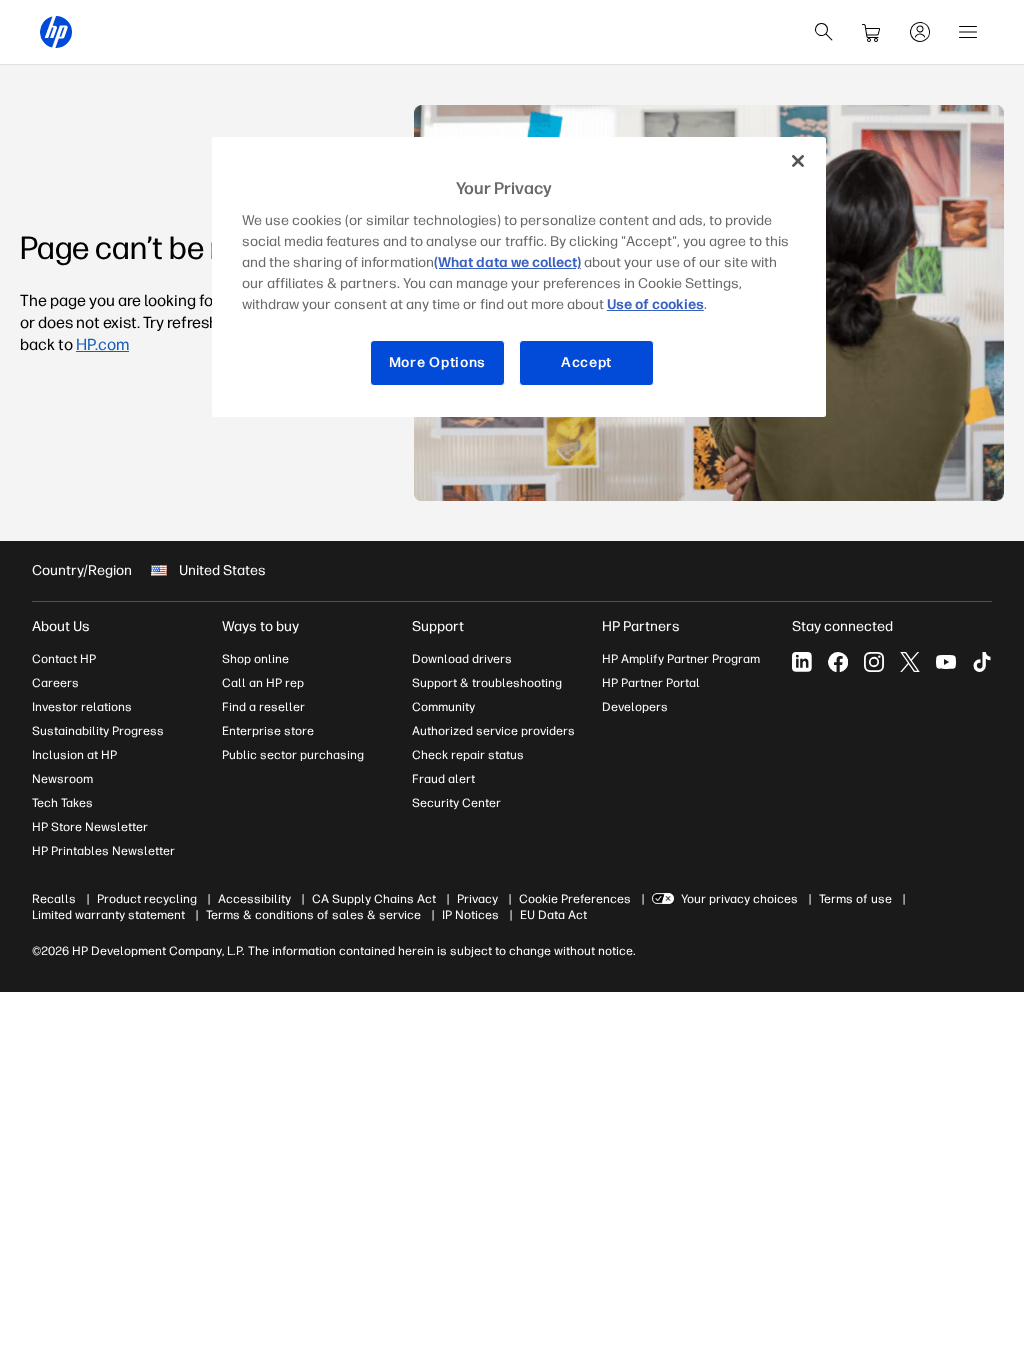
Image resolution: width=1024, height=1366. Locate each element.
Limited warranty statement (108, 915)
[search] (824, 32)
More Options (437, 362)
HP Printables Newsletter (103, 851)
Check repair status (468, 755)
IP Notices (470, 915)
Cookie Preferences (575, 899)
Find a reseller (263, 707)
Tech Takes (62, 803)
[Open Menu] (968, 32)
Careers (55, 683)
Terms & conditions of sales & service (313, 915)
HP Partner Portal (651, 683)
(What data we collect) (507, 262)
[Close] (798, 161)
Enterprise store (268, 731)
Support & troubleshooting (487, 683)
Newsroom (62, 779)
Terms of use (855, 899)
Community (443, 707)
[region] (519, 277)
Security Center (456, 803)
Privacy (477, 899)
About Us (61, 626)
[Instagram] (874, 662)
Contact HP (64, 659)
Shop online (255, 659)
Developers (635, 707)
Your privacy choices (739, 899)
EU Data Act (553, 915)
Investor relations (82, 707)
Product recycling (147, 899)
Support (438, 626)
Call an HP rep (263, 683)
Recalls (54, 899)
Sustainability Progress (98, 731)
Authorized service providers (493, 731)
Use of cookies (655, 304)
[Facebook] (838, 662)
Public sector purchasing (293, 755)
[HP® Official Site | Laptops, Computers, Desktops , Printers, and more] (56, 32)
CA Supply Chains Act (374, 899)
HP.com (102, 344)
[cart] (872, 32)
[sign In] (920, 32)
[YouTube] (946, 662)
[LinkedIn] (802, 662)
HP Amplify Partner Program (681, 659)
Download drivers (462, 659)
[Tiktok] (982, 662)
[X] (910, 662)
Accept (586, 362)
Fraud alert (443, 779)
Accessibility (254, 899)
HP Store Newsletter (90, 827)
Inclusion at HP (74, 755)
